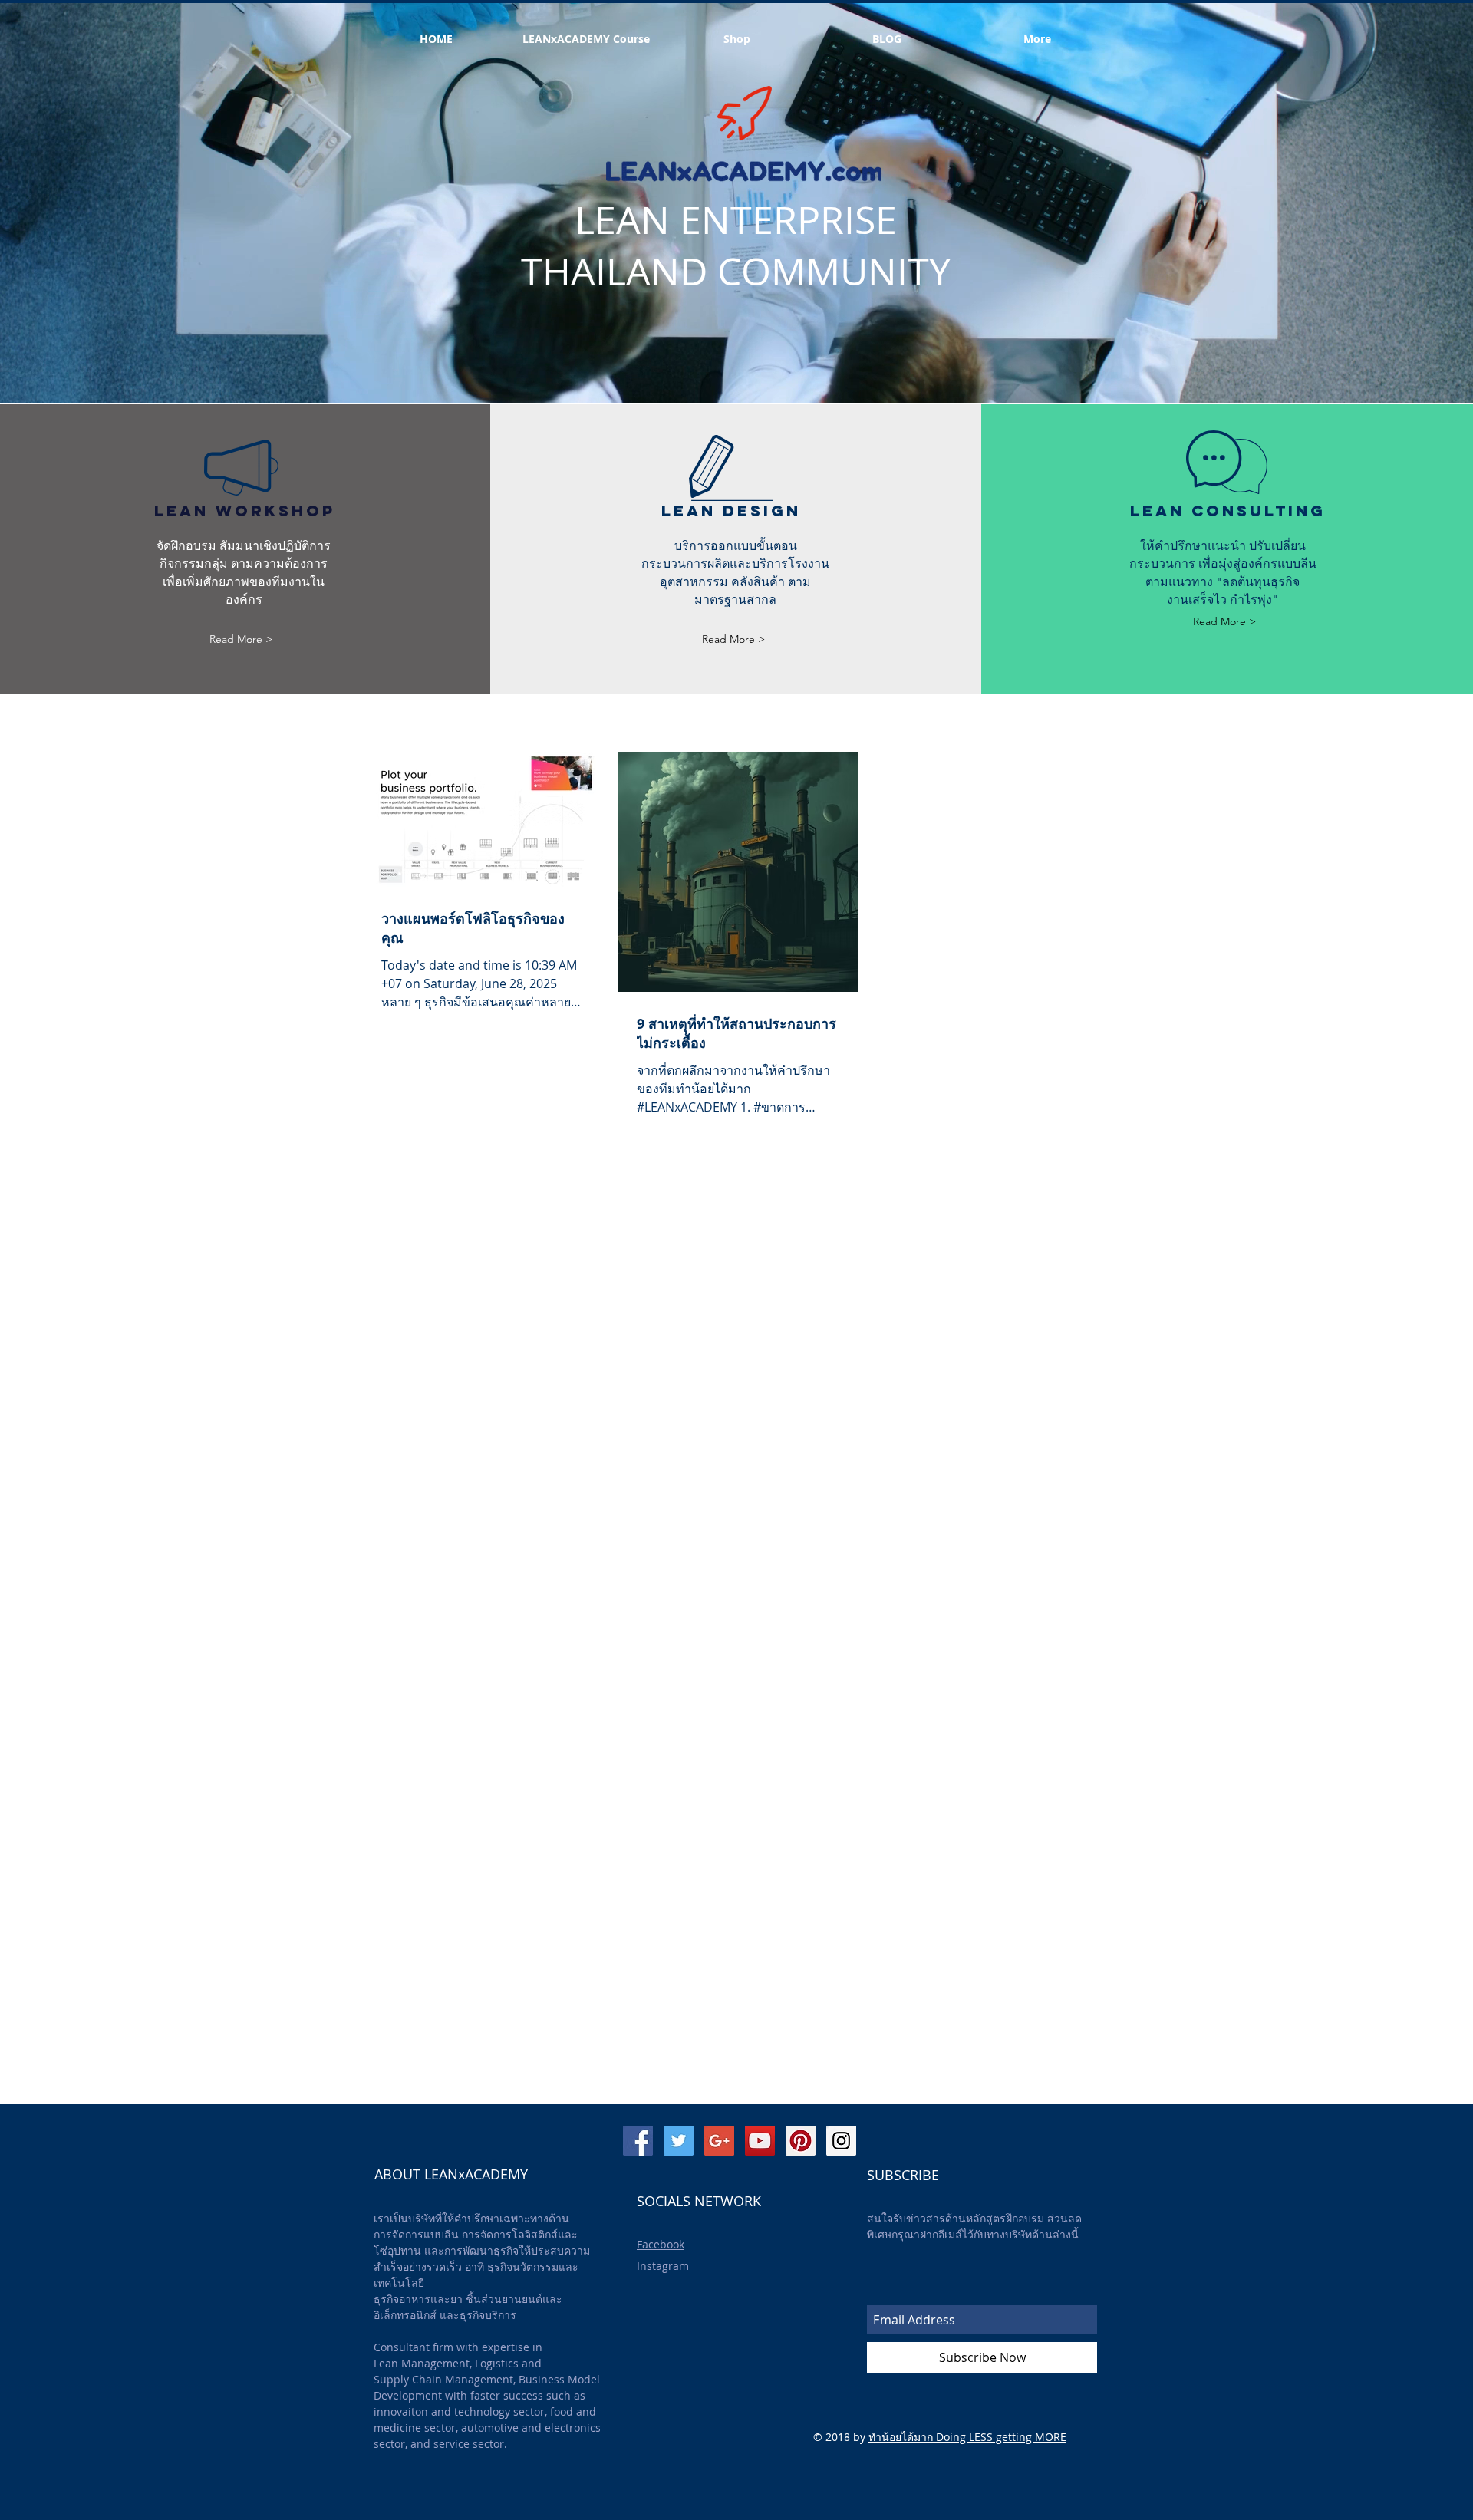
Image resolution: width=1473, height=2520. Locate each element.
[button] (887, 39)
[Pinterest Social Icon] (801, 2141)
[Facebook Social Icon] (638, 2141)
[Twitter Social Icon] (679, 2141)
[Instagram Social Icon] (841, 2141)
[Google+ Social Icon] (719, 2141)
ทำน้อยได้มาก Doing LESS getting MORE (967, 2437)
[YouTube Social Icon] (760, 2141)
